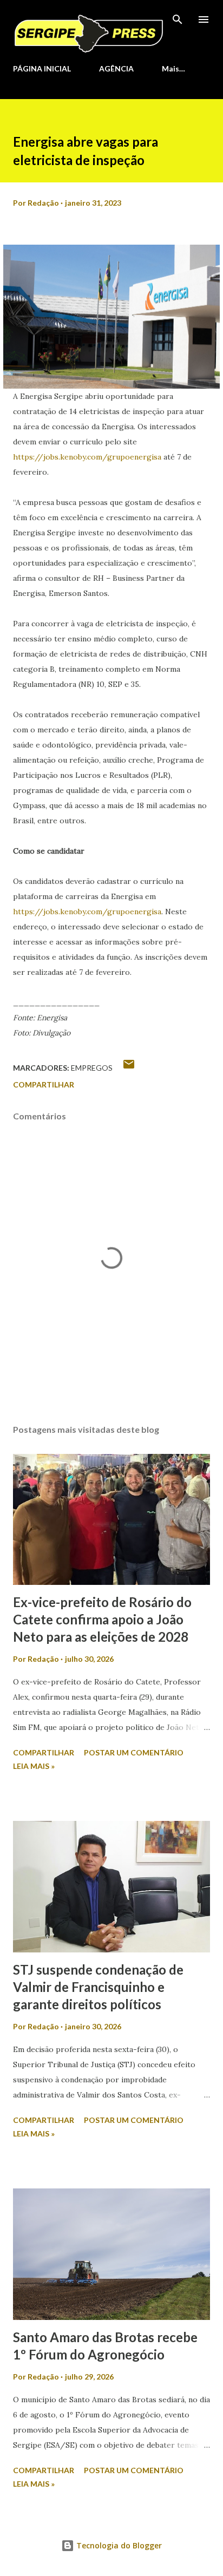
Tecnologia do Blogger (118, 2545)
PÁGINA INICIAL (42, 68)
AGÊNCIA (116, 68)
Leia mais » (34, 1766)
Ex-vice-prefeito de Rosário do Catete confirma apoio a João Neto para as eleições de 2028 (102, 1619)
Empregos (92, 1068)
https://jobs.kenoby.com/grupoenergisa (87, 457)
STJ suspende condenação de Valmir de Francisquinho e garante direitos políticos (98, 1987)
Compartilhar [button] (44, 1084)
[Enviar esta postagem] (129, 1068)
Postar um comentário (134, 1752)
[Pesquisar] (178, 19)
